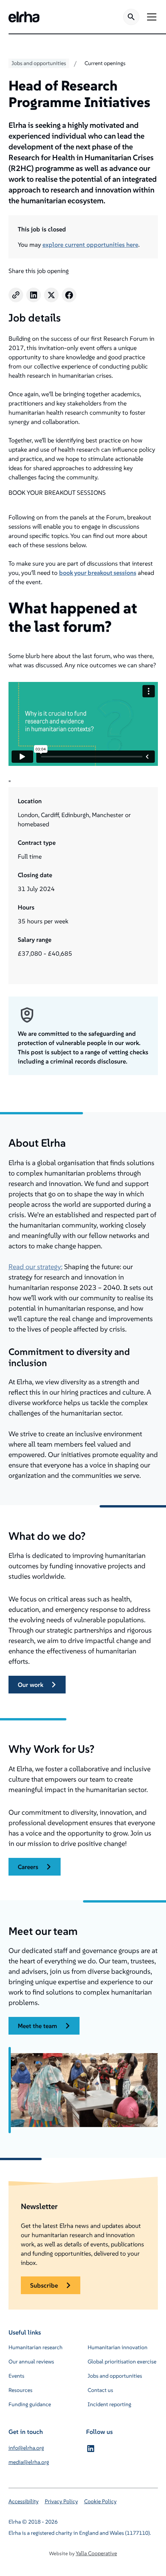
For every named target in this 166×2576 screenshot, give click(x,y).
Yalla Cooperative (96, 2553)
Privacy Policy (61, 2501)
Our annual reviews (31, 2362)
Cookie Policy (100, 2501)
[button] (150, 17)
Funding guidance (30, 2404)
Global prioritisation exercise (122, 2362)
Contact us (100, 2390)
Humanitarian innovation (118, 2347)
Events (16, 2376)
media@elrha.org (29, 2462)
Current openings (105, 63)
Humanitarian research (36, 2347)
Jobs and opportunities (115, 2376)
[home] (24, 17)
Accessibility (24, 2501)
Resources (20, 2390)
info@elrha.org (26, 2448)
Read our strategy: (36, 1267)
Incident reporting (109, 2404)
